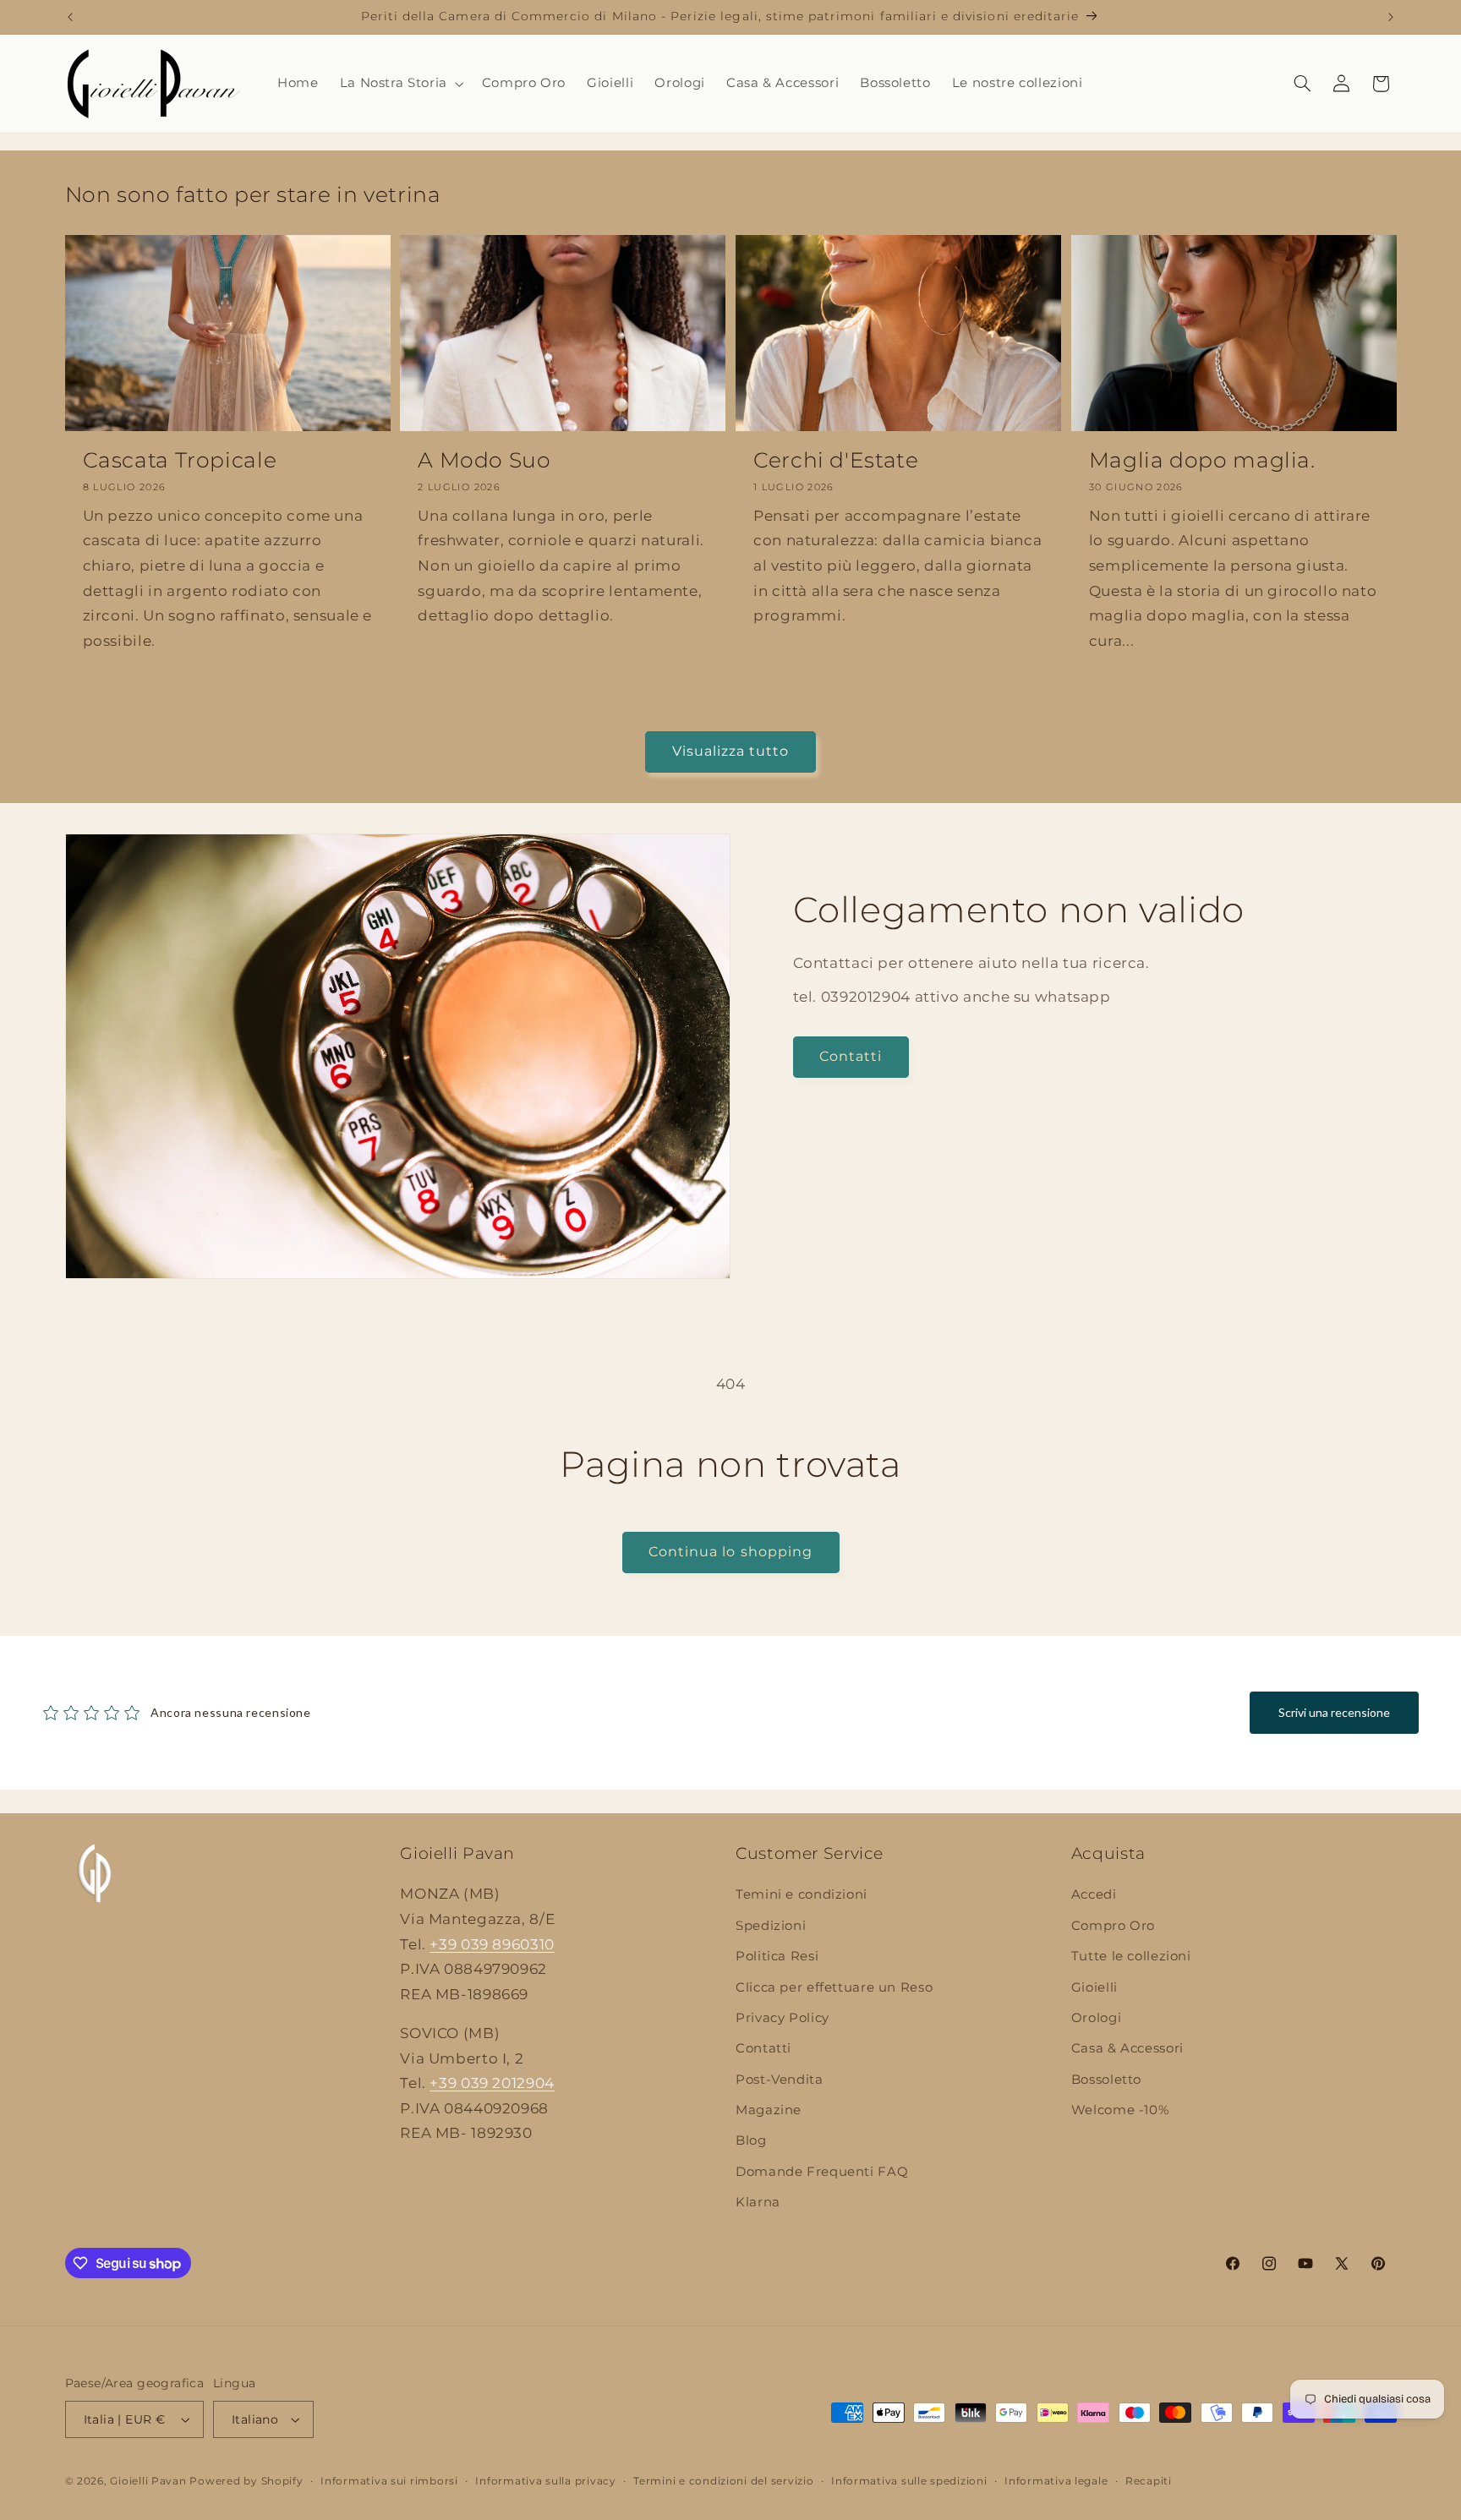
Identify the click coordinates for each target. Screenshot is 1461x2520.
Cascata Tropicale (180, 460)
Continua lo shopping (730, 1552)
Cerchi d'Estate (836, 460)
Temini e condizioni (802, 1894)
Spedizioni (771, 1926)
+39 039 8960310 (492, 1943)
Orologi (1096, 2018)
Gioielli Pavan (150, 2481)
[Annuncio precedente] (70, 17)
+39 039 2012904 (492, 2083)
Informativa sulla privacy (545, 2481)
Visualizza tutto (731, 751)
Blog (751, 2140)
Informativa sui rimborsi (389, 2481)
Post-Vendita (780, 2080)
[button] (400, 84)
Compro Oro (1113, 1926)
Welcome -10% (1120, 2110)
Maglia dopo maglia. (1202, 460)
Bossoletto (1106, 2080)
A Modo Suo (484, 460)
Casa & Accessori (1127, 2048)
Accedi (1094, 1894)
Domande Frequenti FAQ (822, 2172)
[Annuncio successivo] (1391, 17)
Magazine (769, 2110)
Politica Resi (777, 1956)
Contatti (851, 1056)
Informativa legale (1056, 2481)
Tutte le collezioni (1131, 1956)
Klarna (758, 2202)
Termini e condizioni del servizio (723, 2481)
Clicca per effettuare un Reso (834, 1987)
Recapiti (1149, 2481)
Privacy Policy (782, 2018)
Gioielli (1094, 1987)
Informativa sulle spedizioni (909, 2481)
